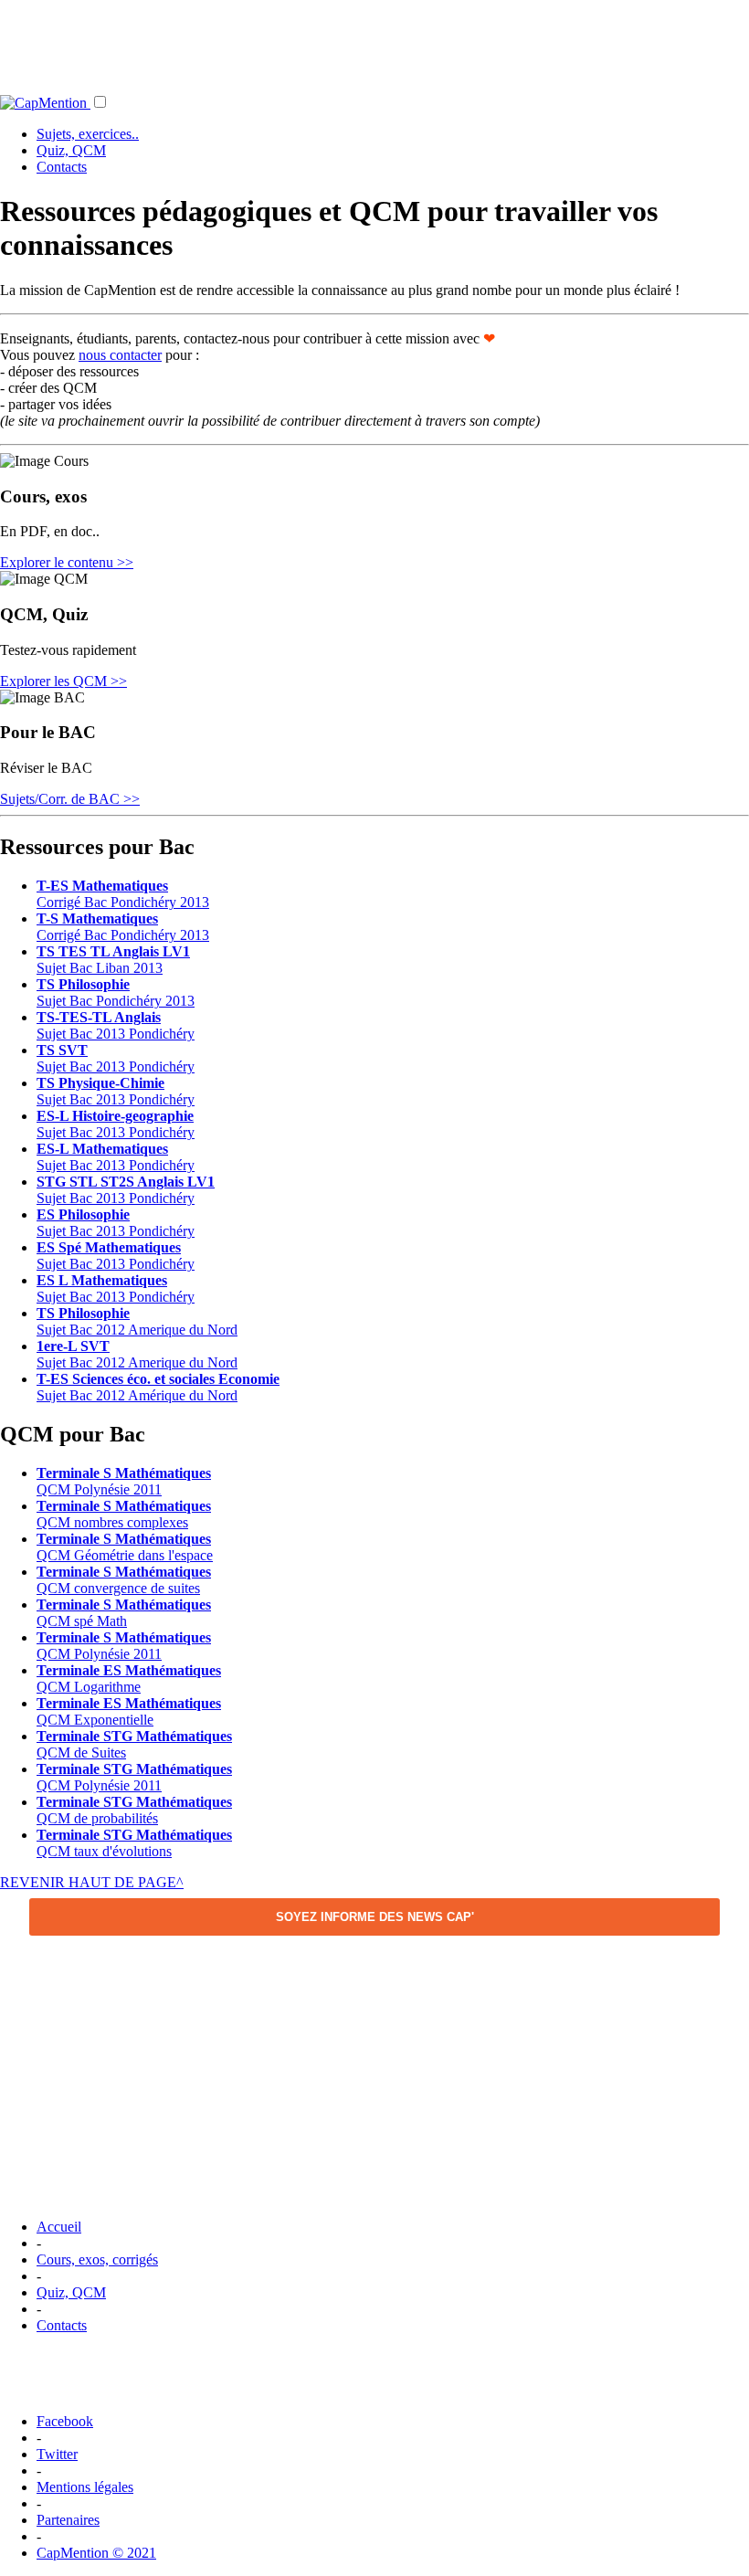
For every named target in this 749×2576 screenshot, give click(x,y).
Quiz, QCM (71, 150)
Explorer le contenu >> (67, 562)
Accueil (59, 2227)
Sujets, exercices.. (88, 134)
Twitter (57, 2454)
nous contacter (120, 355)
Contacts (62, 167)
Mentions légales (85, 2487)
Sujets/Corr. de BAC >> (70, 799)
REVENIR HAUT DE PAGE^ (92, 1882)
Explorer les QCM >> (63, 681)
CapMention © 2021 (96, 2553)
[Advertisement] (374, 41)
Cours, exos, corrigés (97, 2259)
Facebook (65, 2421)
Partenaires (68, 2520)
